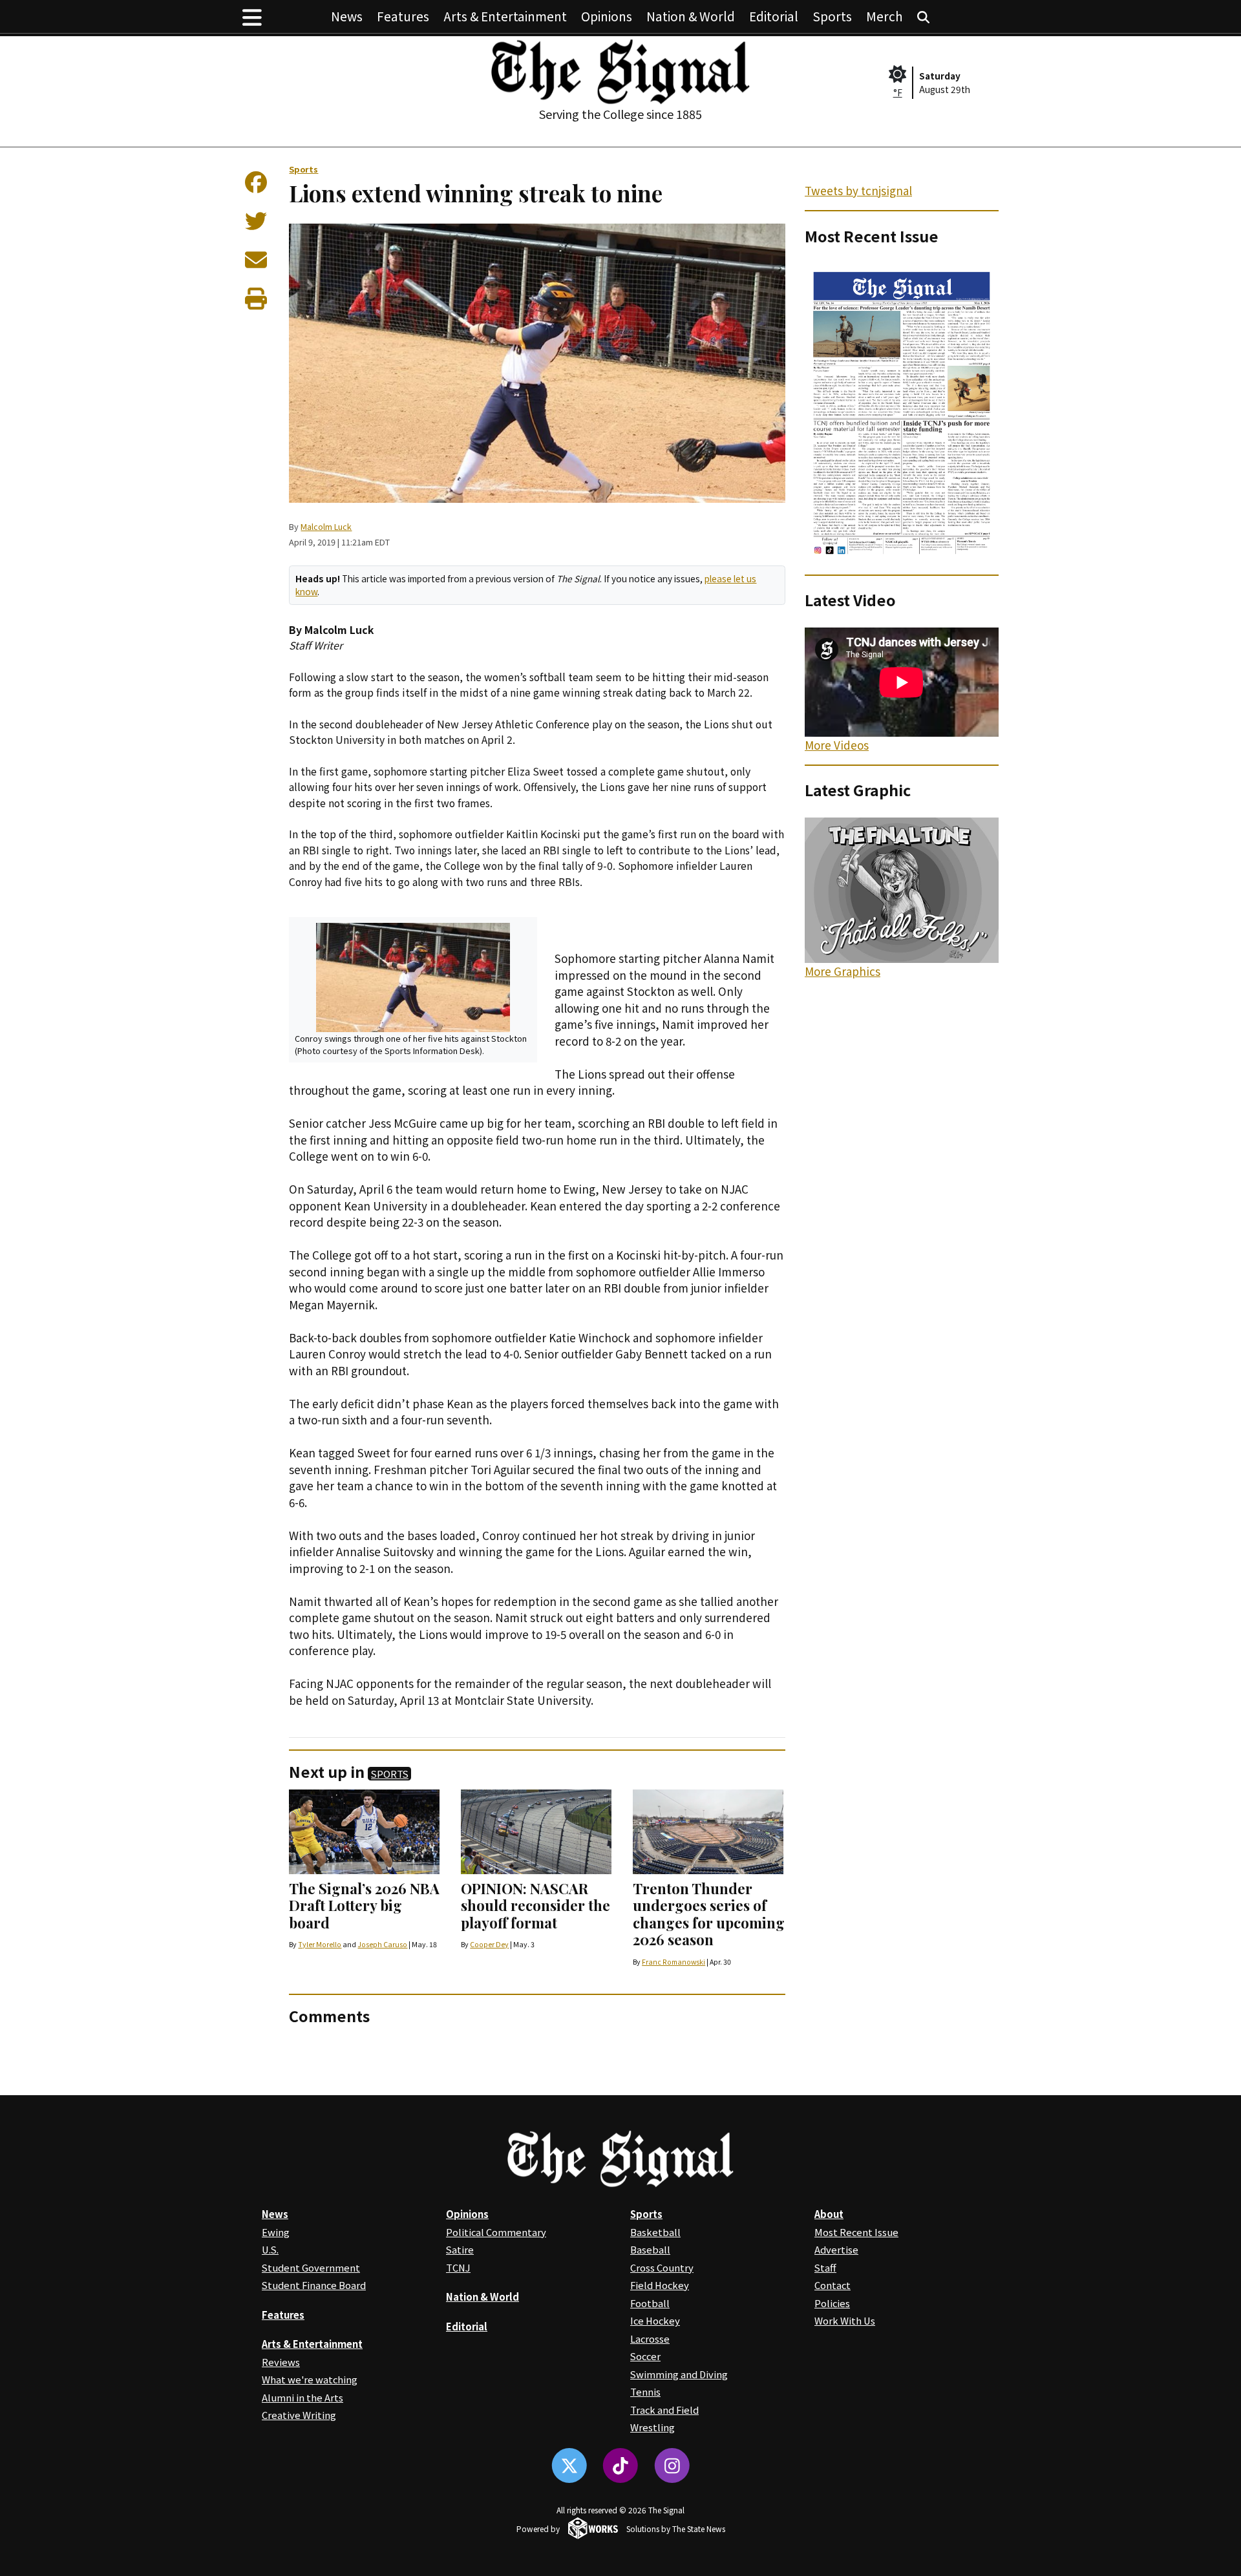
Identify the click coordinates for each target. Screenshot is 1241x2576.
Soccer (645, 2356)
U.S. (270, 2249)
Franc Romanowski (674, 1962)
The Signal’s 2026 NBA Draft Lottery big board (364, 1906)
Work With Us (845, 2320)
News (347, 16)
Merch (885, 16)
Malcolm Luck (326, 526)
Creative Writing (299, 2415)
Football (650, 2303)
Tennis (645, 2391)
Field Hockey (660, 2285)
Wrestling (652, 2427)
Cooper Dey (489, 1944)
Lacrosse (650, 2338)
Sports (832, 16)
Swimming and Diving (679, 2374)
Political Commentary (496, 2232)
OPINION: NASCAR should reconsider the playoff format (536, 1906)
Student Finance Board (314, 2285)
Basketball (655, 2232)
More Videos (837, 745)
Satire (460, 2249)
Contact (833, 2285)
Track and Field (664, 2410)
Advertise (836, 2249)
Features (403, 16)
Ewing (276, 2232)
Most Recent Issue (856, 2232)
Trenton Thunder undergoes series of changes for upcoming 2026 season (709, 1914)
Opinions (607, 16)
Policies (832, 2303)
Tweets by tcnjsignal (858, 190)
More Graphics (843, 971)
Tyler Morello (320, 1944)
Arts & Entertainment (505, 16)
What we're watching (310, 2379)
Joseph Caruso (382, 1944)
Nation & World (691, 16)
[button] (252, 16)
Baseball (650, 2249)
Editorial (774, 16)
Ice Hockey (655, 2320)
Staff (825, 2267)
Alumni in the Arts (302, 2397)
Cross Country (662, 2267)
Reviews (281, 2362)
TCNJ (458, 2267)
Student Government (311, 2267)
